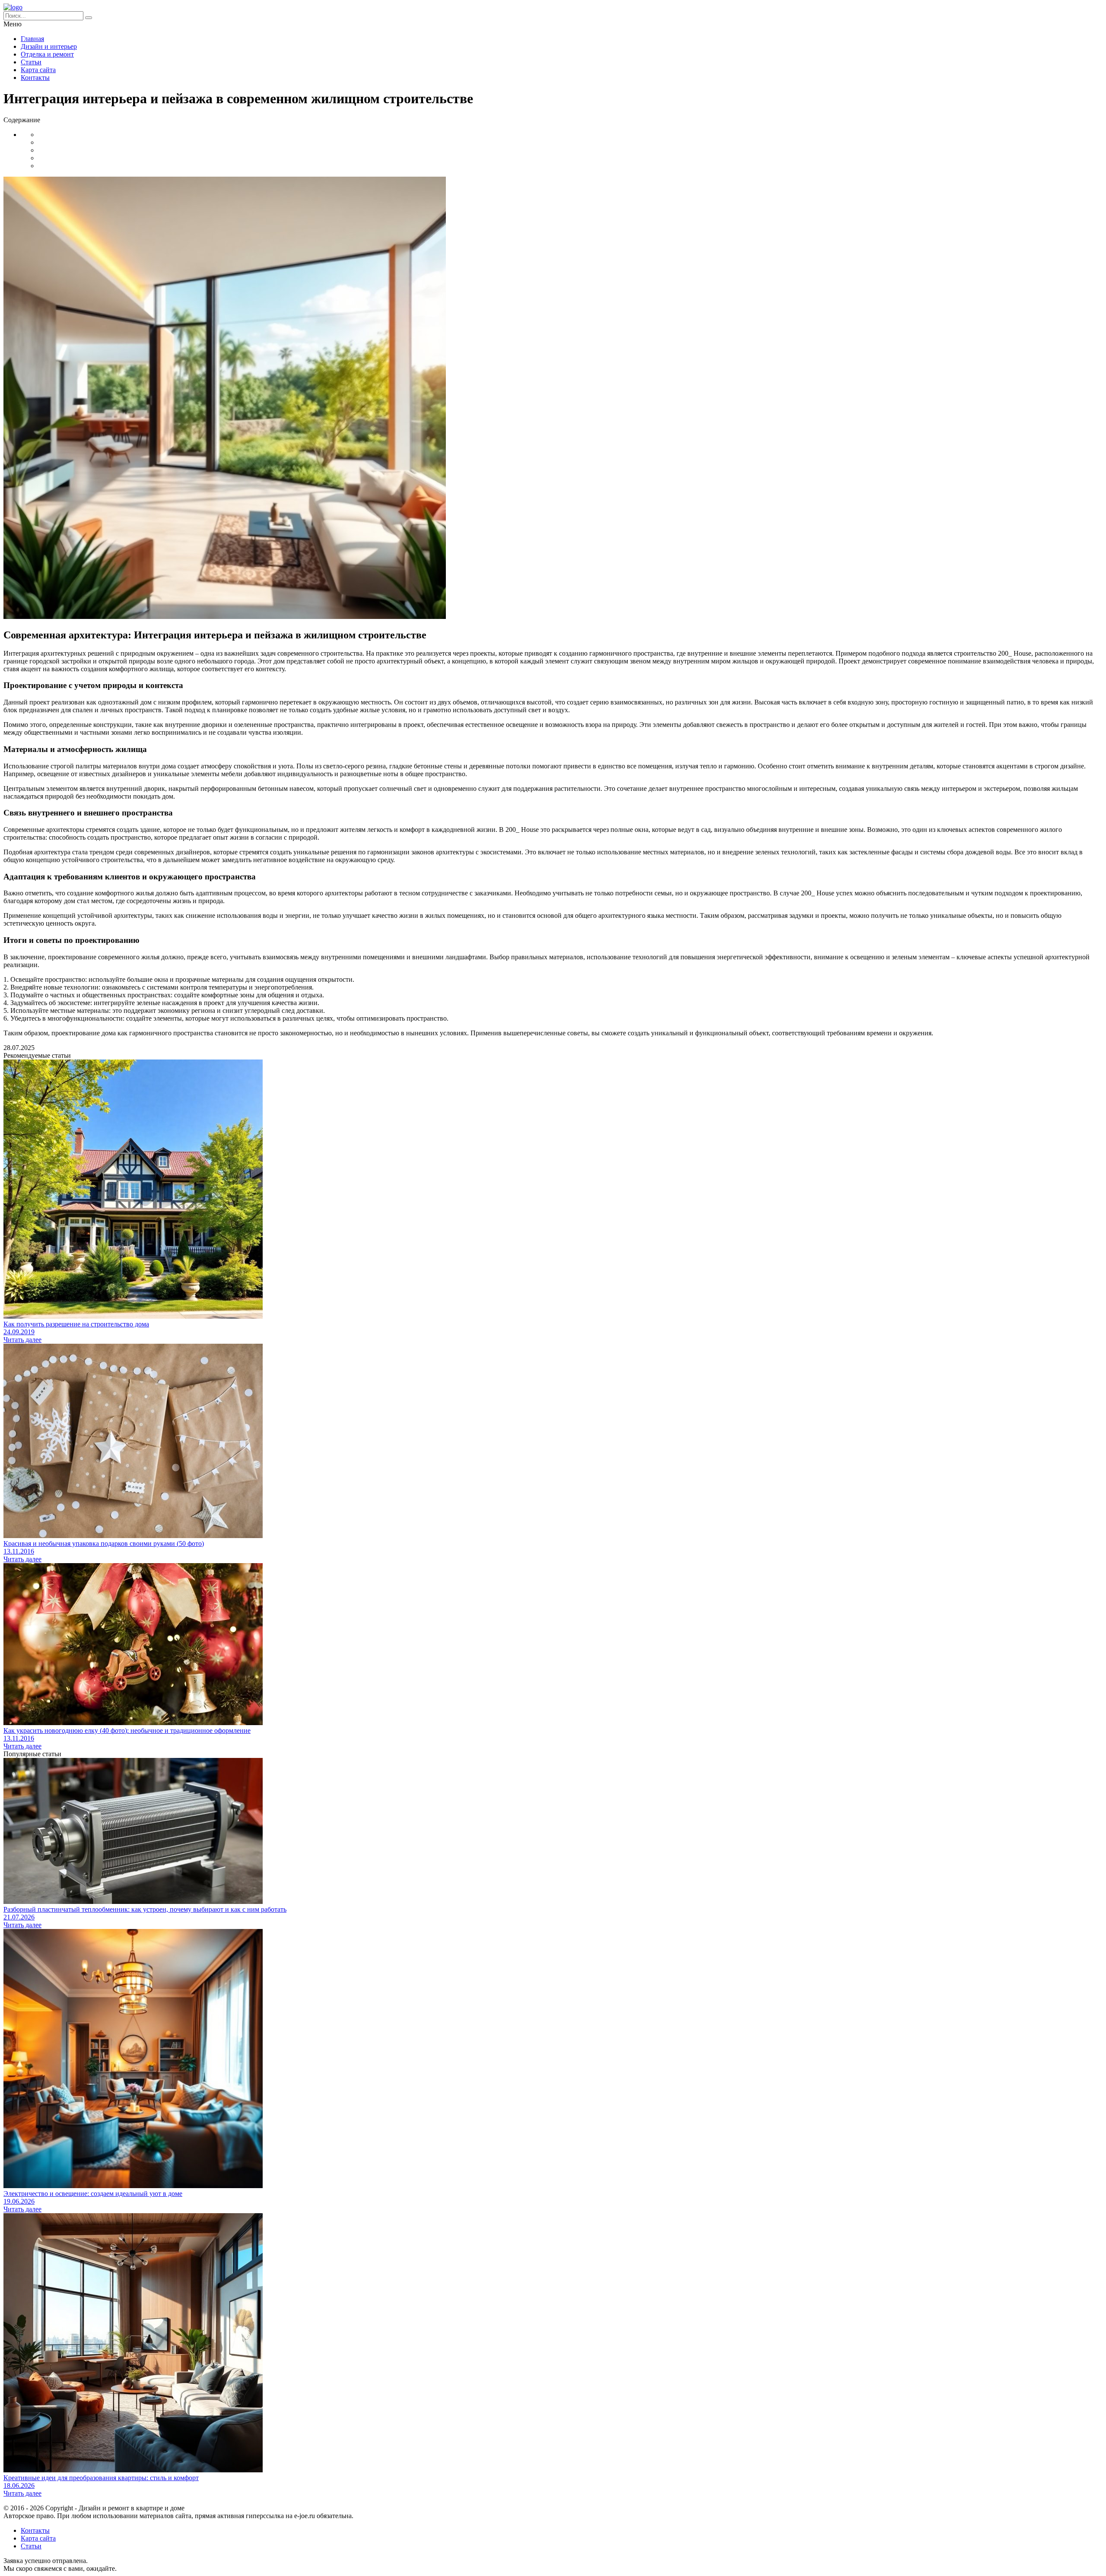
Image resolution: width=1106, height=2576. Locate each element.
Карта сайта (38, 70)
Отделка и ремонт (47, 54)
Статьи (31, 62)
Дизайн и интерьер (49, 46)
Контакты (35, 78)
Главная (32, 39)
